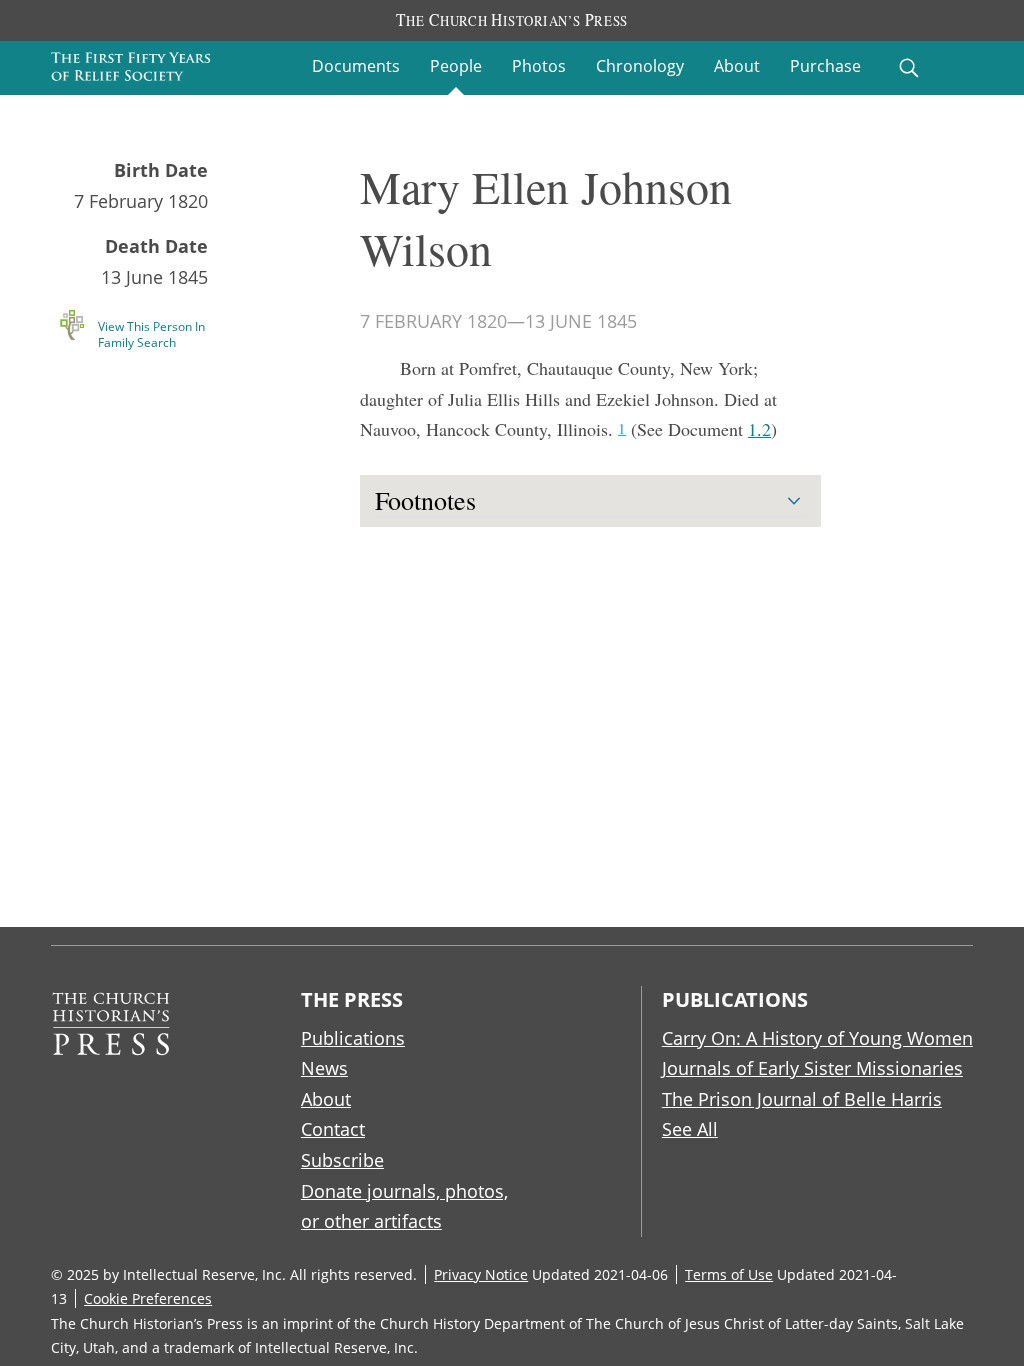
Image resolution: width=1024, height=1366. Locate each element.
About (737, 66)
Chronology (640, 66)
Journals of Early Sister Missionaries (812, 1068)
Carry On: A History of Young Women (817, 1038)
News (324, 1068)
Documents (356, 66)
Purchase (825, 66)
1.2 (759, 429)
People (456, 66)
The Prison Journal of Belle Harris (802, 1099)
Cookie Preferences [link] (148, 1298)
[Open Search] (909, 68)
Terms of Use (729, 1274)
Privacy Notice (481, 1274)
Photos (539, 66)
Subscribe (342, 1160)
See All (690, 1129)
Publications (353, 1038)
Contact (333, 1129)
